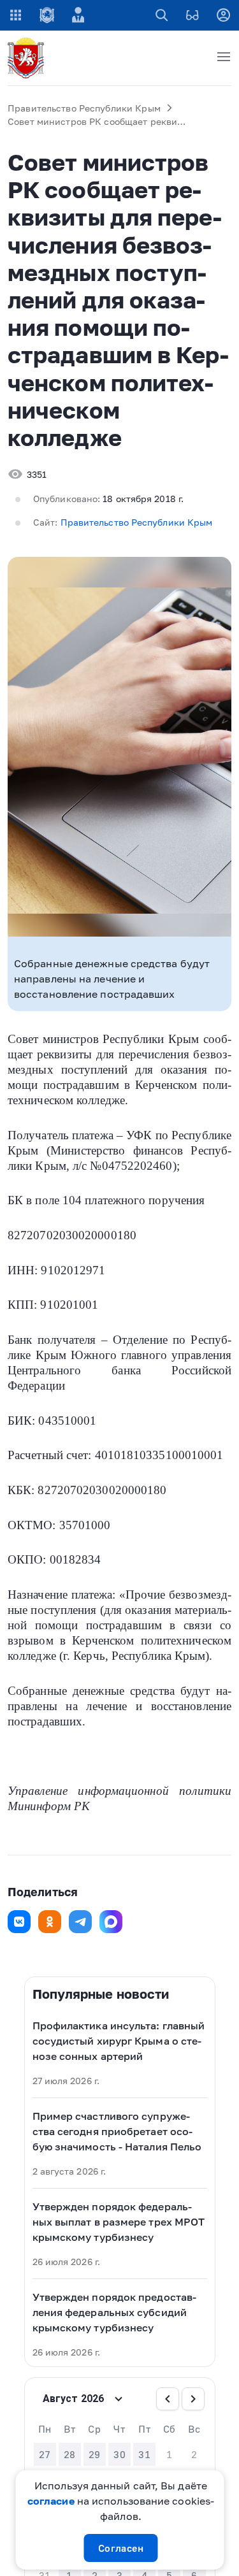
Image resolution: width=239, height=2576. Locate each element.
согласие (51, 2501)
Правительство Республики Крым (84, 108)
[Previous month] (168, 2399)
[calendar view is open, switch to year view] (119, 2399)
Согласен (121, 2548)
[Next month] (193, 2399)
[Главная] (28, 58)
